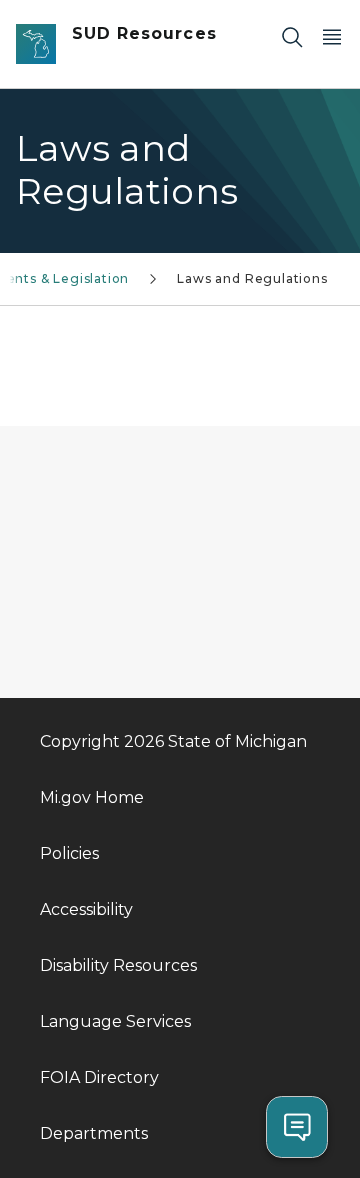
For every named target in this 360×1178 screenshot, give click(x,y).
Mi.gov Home (92, 797)
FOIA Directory (99, 1077)
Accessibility (86, 909)
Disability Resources (118, 965)
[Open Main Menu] (332, 36)
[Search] (292, 36)
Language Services (115, 1021)
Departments (94, 1133)
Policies (69, 853)
